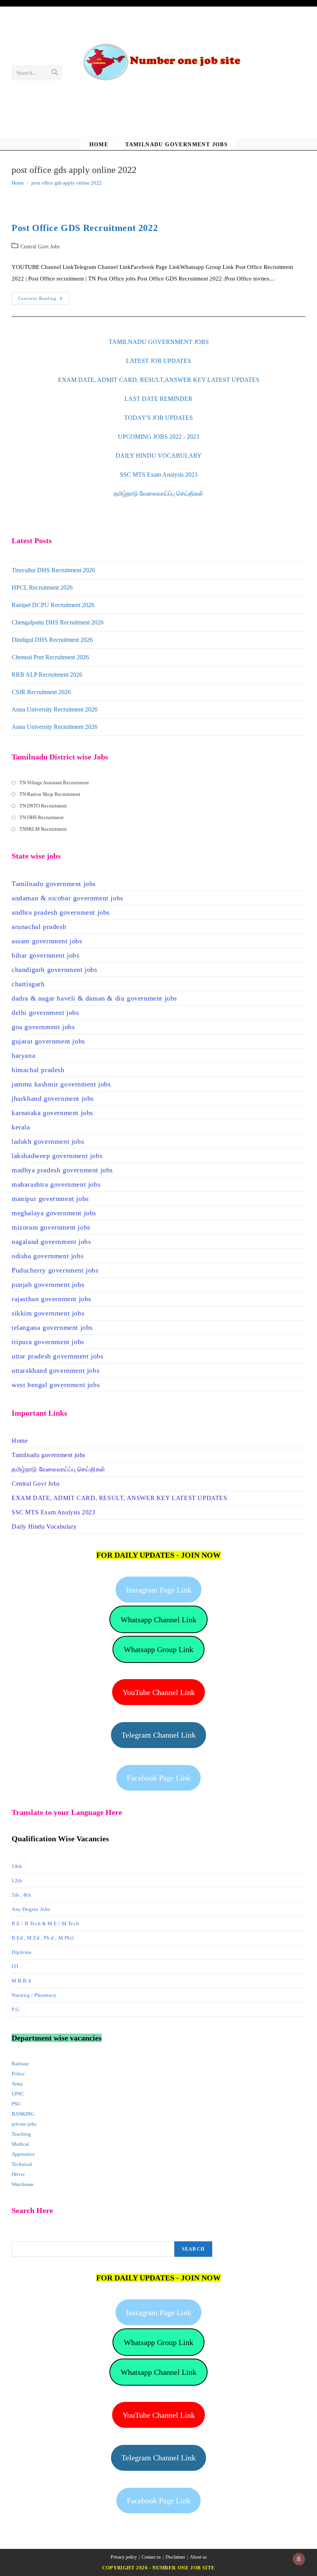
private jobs (24, 2124)
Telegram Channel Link (158, 1735)
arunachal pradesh (39, 927)
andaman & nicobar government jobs (67, 898)
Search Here (25, 2236)
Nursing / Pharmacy (34, 1995)
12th (17, 1881)
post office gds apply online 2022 (66, 183)
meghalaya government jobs (54, 1213)
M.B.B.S (21, 1981)
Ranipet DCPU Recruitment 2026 (53, 605)
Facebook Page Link (159, 1778)
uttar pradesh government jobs (57, 1356)
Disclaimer (175, 2557)
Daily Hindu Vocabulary (44, 1527)
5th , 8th (21, 1895)
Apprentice (23, 2154)
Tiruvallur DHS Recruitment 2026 (53, 570)
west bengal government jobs (56, 1385)
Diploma (21, 1952)
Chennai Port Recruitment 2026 (50, 657)
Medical (20, 2144)
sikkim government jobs (48, 1313)
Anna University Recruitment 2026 (55, 709)
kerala (21, 1127)
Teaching (21, 2134)
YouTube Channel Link (159, 1692)
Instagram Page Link (159, 1590)
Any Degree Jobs (31, 1909)
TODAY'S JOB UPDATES (158, 418)
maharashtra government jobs (56, 1184)
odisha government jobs (48, 1256)
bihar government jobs (46, 955)
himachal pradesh (38, 1070)
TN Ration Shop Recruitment (50, 794)
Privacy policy (124, 2557)
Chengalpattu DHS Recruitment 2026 (58, 622)
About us (198, 2557)
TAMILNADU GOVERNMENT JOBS (159, 342)
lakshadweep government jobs (57, 1156)
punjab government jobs (48, 1285)
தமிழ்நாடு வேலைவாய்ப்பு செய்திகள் (158, 493)
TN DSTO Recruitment (43, 806)
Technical (22, 2164)
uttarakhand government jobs (55, 1370)
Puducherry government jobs (55, 1270)
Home (20, 1441)
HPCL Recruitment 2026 (42, 588)
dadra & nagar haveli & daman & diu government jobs (94, 998)
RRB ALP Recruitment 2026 (47, 675)
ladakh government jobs (48, 1141)
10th (17, 1866)
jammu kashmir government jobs (61, 1084)
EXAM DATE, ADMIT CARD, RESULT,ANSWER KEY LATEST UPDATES (159, 380)
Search (193, 2249)
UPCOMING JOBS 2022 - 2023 (158, 437)
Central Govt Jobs (40, 247)
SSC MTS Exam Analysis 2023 (159, 475)
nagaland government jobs (51, 1242)
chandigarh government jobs (55, 970)
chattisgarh (28, 984)
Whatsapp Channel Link (158, 1620)
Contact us (151, 2557)
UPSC (18, 2094)
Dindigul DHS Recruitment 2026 (52, 640)
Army (17, 2084)
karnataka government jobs (52, 1113)
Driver (18, 2174)
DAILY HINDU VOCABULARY (159, 456)
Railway (20, 2064)
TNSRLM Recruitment (43, 829)
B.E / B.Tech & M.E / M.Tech (45, 1923)
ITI (15, 1966)
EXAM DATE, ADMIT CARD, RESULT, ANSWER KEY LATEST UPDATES (119, 1498)
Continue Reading (44, 300)
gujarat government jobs (48, 1041)
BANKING (23, 2114)
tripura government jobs (48, 1342)
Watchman (23, 2184)
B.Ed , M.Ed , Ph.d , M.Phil (43, 1938)
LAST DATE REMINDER (158, 399)
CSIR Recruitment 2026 (41, 692)
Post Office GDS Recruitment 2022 (85, 228)
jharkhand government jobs (53, 1098)
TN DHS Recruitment (42, 817)
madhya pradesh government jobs (62, 1170)
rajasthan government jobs (51, 1299)
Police (18, 2074)
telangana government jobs (52, 1327)
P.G (15, 2009)
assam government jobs (47, 941)
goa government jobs (43, 1027)
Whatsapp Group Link (158, 1649)
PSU (16, 2104)
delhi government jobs (45, 1013)
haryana (23, 1055)
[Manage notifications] (299, 2559)
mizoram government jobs (51, 1227)
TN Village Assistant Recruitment (54, 783)
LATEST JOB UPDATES (158, 361)
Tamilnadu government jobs (54, 884)
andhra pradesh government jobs (61, 912)
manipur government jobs (50, 1199)
